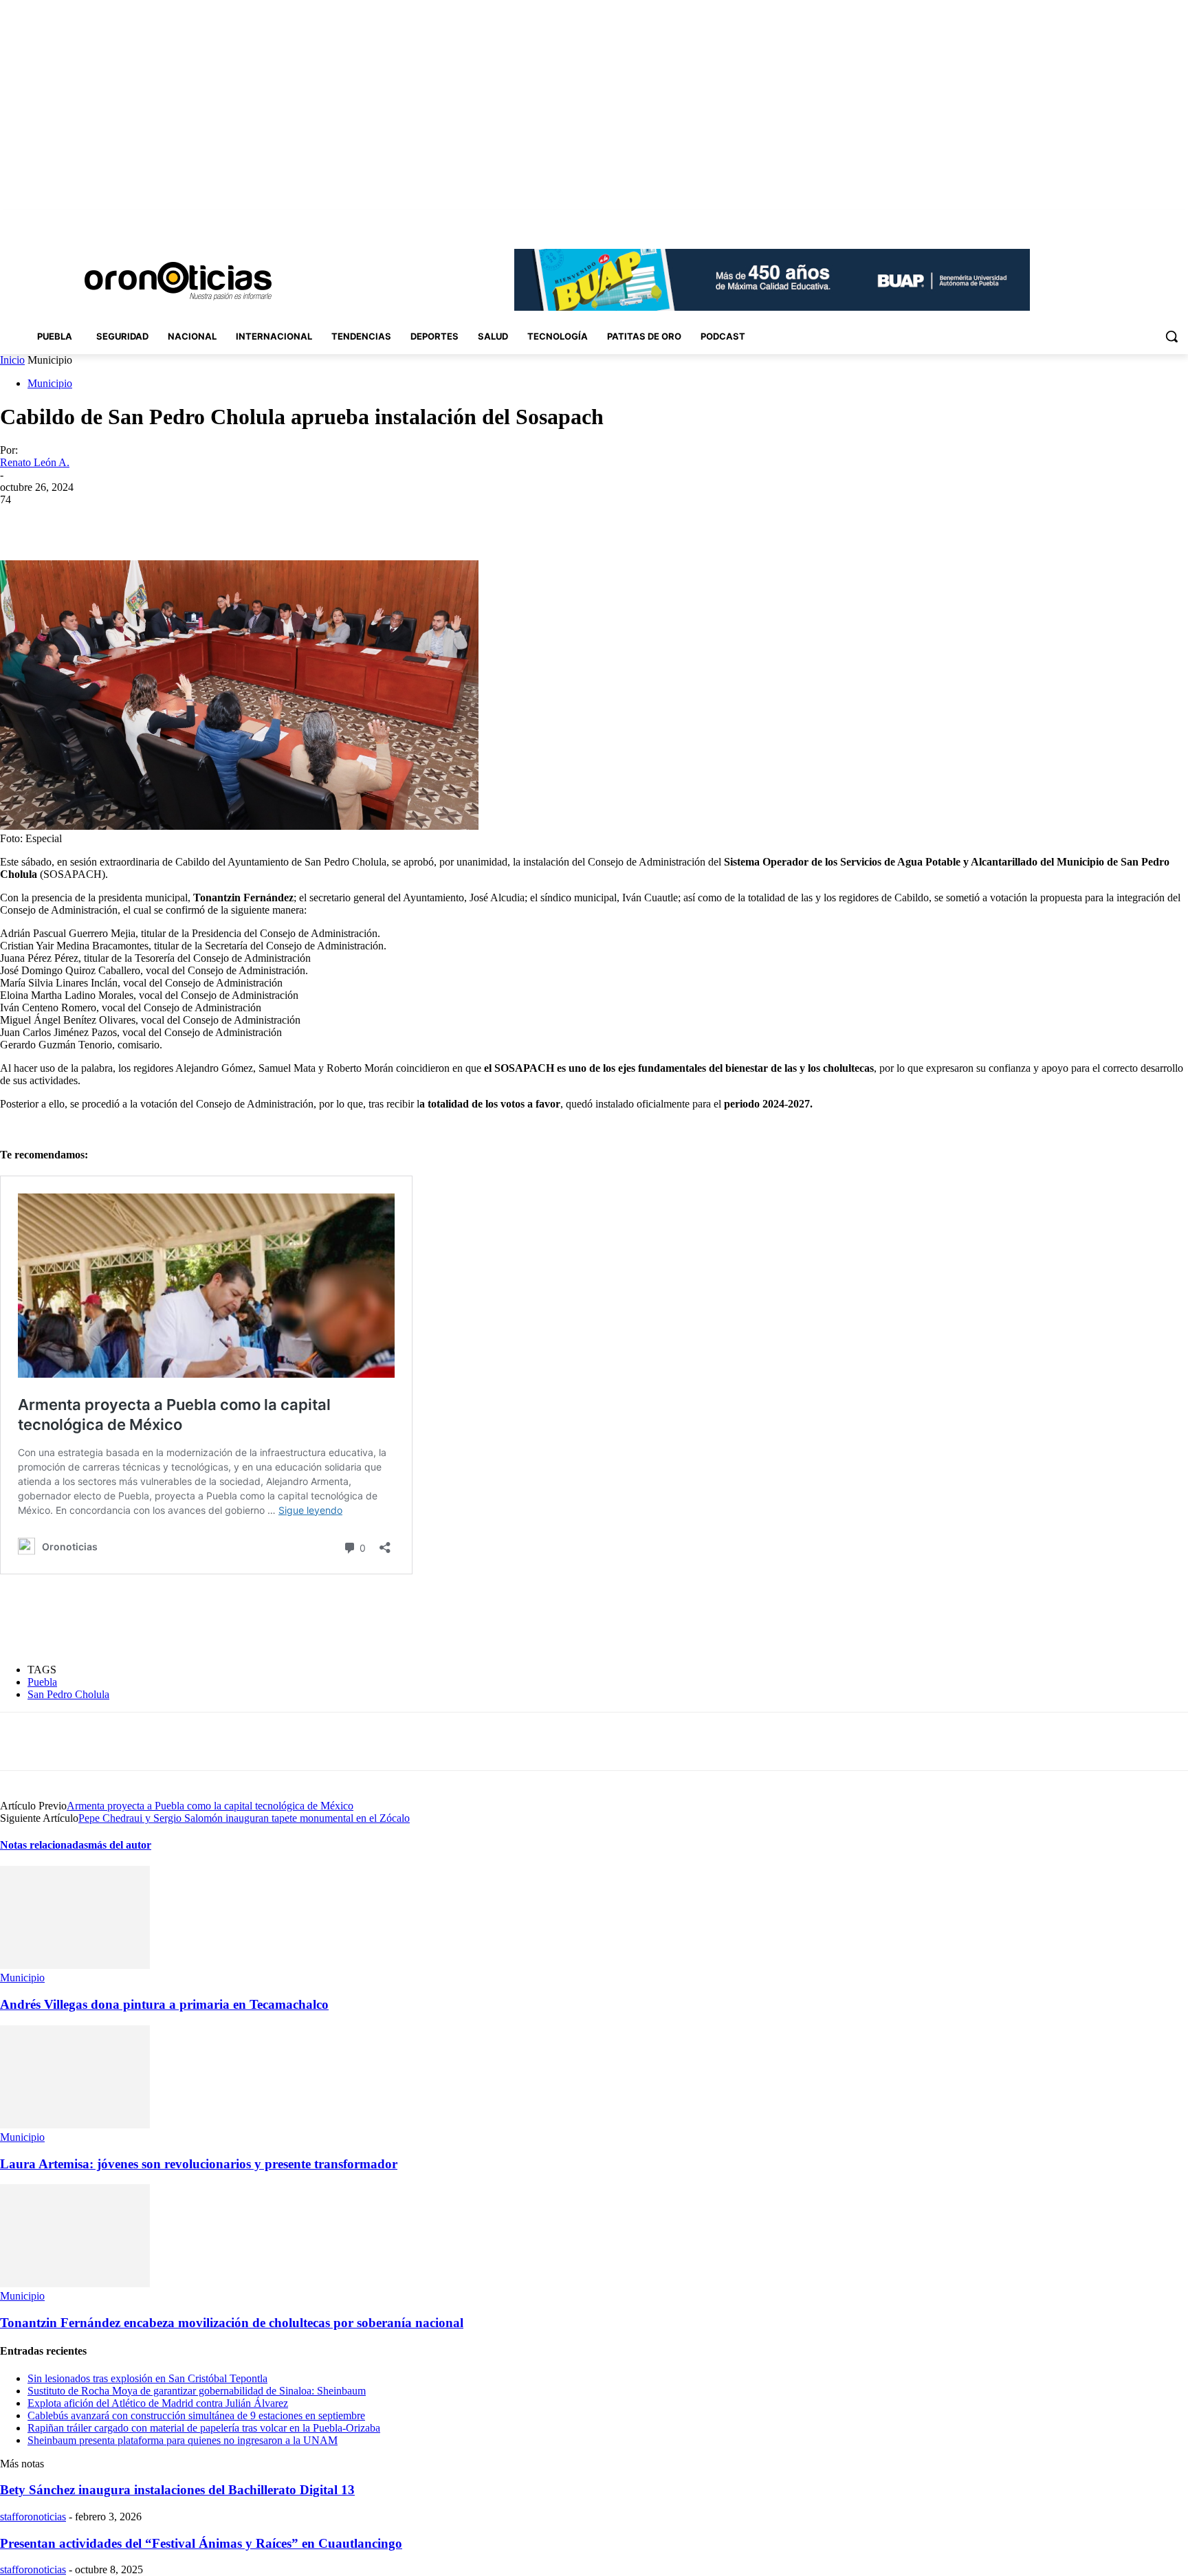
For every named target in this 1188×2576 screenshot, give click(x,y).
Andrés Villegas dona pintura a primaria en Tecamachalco (164, 2004)
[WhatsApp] (240, 520)
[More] (339, 520)
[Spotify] (1142, 220)
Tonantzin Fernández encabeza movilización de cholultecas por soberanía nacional (232, 2323)
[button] (1171, 336)
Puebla (42, 1682)
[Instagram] (1104, 220)
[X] (1161, 220)
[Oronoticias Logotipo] (178, 281)
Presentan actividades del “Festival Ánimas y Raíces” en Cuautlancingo (201, 2543)
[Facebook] (1085, 220)
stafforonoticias (33, 2517)
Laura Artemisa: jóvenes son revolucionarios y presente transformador (199, 2164)
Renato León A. (35, 462)
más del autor (120, 1845)
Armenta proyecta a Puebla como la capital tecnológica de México (210, 1806)
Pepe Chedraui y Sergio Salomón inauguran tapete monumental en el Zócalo (244, 1818)
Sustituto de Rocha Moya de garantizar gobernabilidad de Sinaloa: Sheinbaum (197, 2391)
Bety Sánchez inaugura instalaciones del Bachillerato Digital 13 (177, 2490)
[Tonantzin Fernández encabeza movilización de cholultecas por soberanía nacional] (75, 2283)
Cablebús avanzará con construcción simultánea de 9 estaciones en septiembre (196, 2415)
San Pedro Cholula (68, 1694)
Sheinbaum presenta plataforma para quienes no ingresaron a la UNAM (183, 2440)
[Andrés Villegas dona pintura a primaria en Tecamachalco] (75, 1965)
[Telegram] (289, 520)
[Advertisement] (250, 1619)
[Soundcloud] (1123, 220)
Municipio (50, 383)
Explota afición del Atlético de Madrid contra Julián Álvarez (158, 2403)
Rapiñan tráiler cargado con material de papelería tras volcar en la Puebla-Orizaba (204, 2428)
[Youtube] (1180, 220)
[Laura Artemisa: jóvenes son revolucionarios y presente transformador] (75, 2125)
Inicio (12, 360)
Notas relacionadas (44, 1845)
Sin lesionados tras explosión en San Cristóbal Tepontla (147, 2378)
